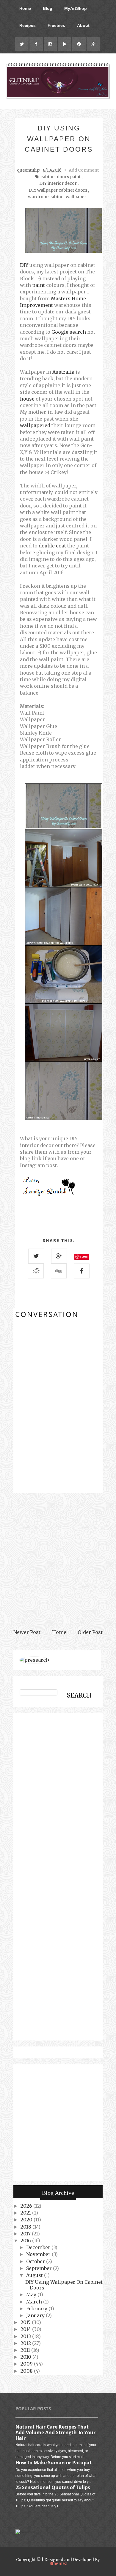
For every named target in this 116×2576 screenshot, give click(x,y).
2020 (27, 2220)
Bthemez (58, 2564)
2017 (26, 2234)
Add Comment (84, 170)
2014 (26, 2329)
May (32, 2295)
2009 (27, 2364)
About (83, 25)
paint (39, 285)
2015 (26, 2322)
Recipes (28, 25)
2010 (26, 2357)
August (35, 2275)
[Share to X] (36, 1256)
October (36, 2261)
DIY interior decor (58, 183)
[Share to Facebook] (82, 1271)
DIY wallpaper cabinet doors (58, 190)
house (27, 399)
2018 (26, 2227)
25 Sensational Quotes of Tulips (53, 2487)
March (35, 2302)
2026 (27, 2206)
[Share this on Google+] (59, 1256)
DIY (24, 265)
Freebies (56, 25)
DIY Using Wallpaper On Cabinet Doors (64, 2285)
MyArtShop (76, 8)
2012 (26, 2343)
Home (25, 8)
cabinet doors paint (61, 177)
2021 (26, 2213)
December (39, 2247)
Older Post (90, 1632)
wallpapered (35, 425)
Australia (63, 372)
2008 (27, 2371)
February (37, 2309)
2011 (26, 2350)
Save (84, 1257)
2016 (26, 2240)
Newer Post (27, 1632)
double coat (52, 546)
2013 (26, 2336)
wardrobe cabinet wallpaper (57, 197)
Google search (69, 332)
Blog (48, 8)
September (40, 2268)
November (39, 2254)
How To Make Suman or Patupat (54, 2463)
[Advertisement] (58, 1561)
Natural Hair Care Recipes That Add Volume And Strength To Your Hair (55, 2432)
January (36, 2315)
